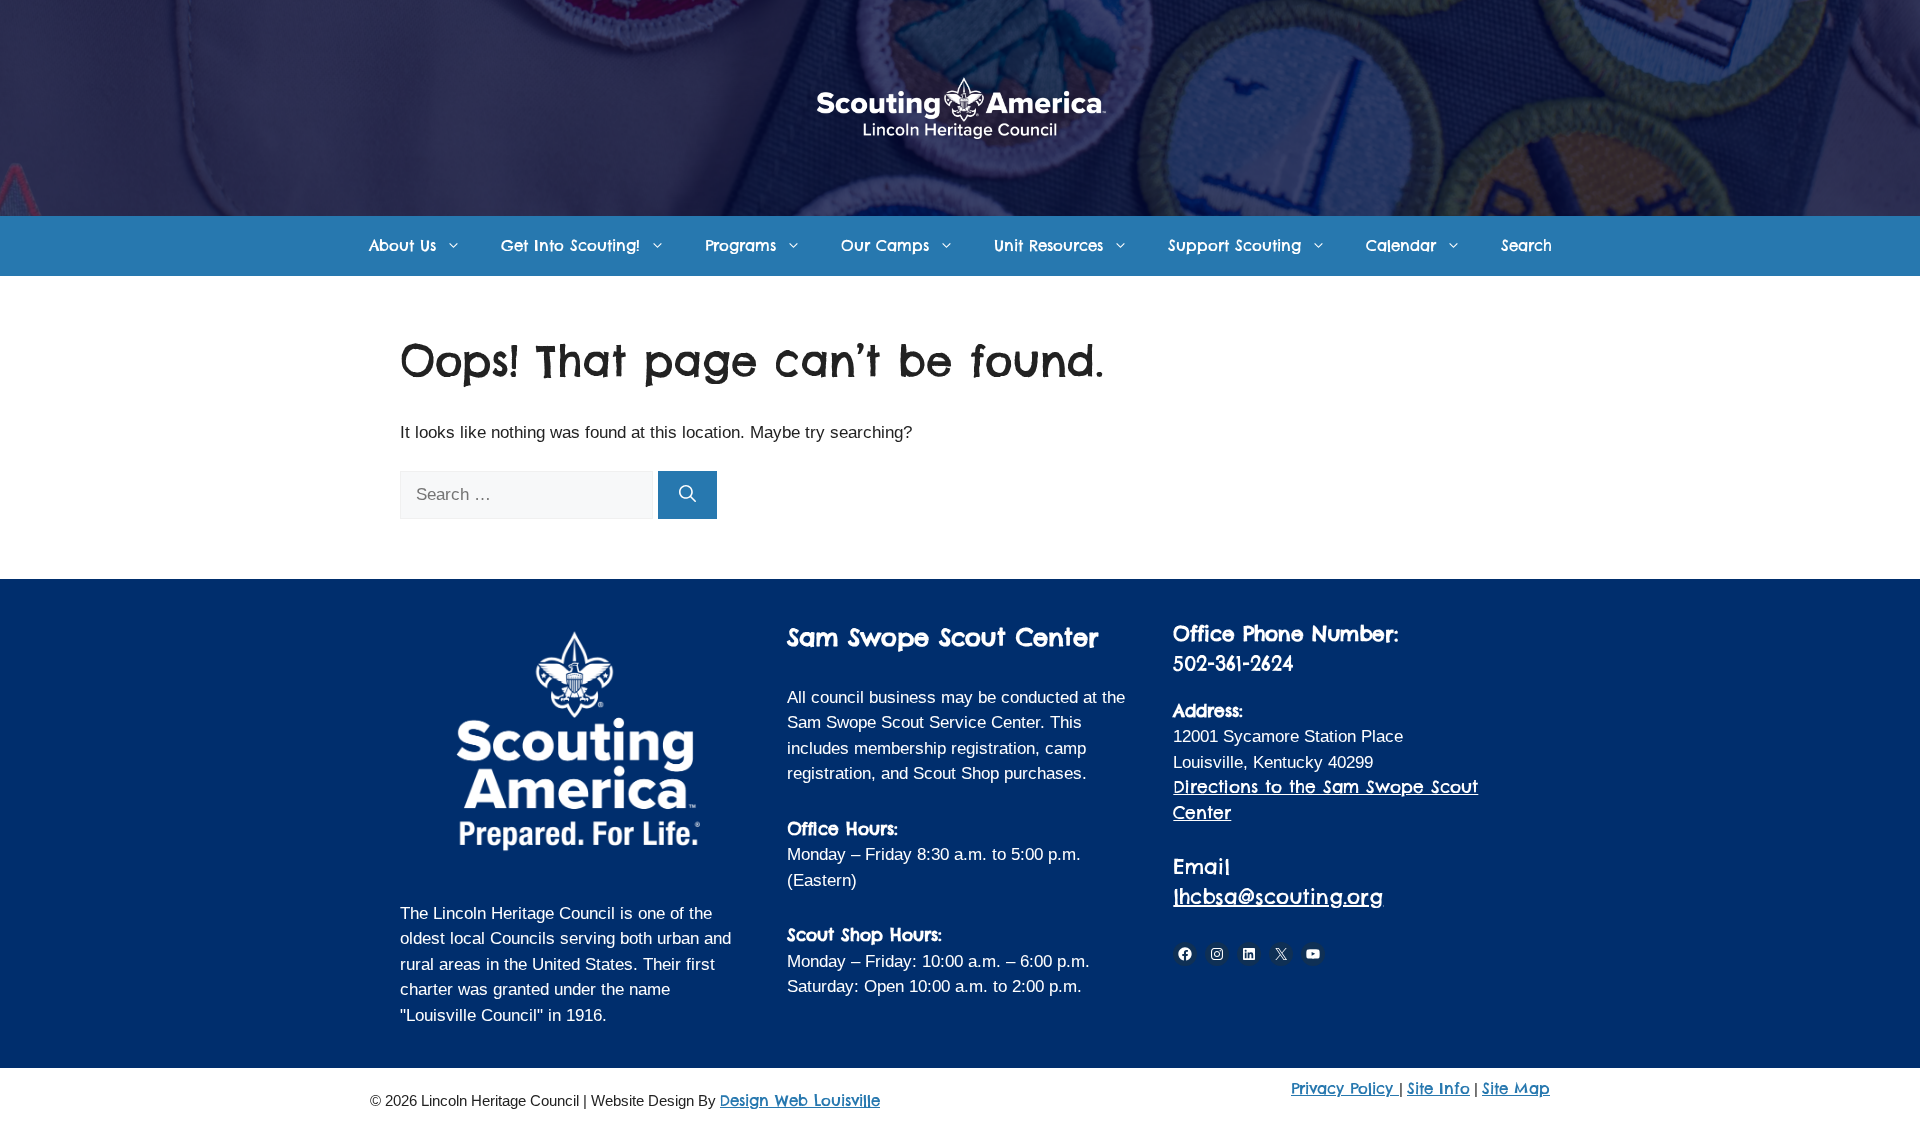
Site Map (1516, 1088)
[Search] (687, 495)
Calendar (1401, 245)
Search (1526, 245)
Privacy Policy (1345, 1088)
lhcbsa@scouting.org (1278, 896)
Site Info (1438, 1088)
